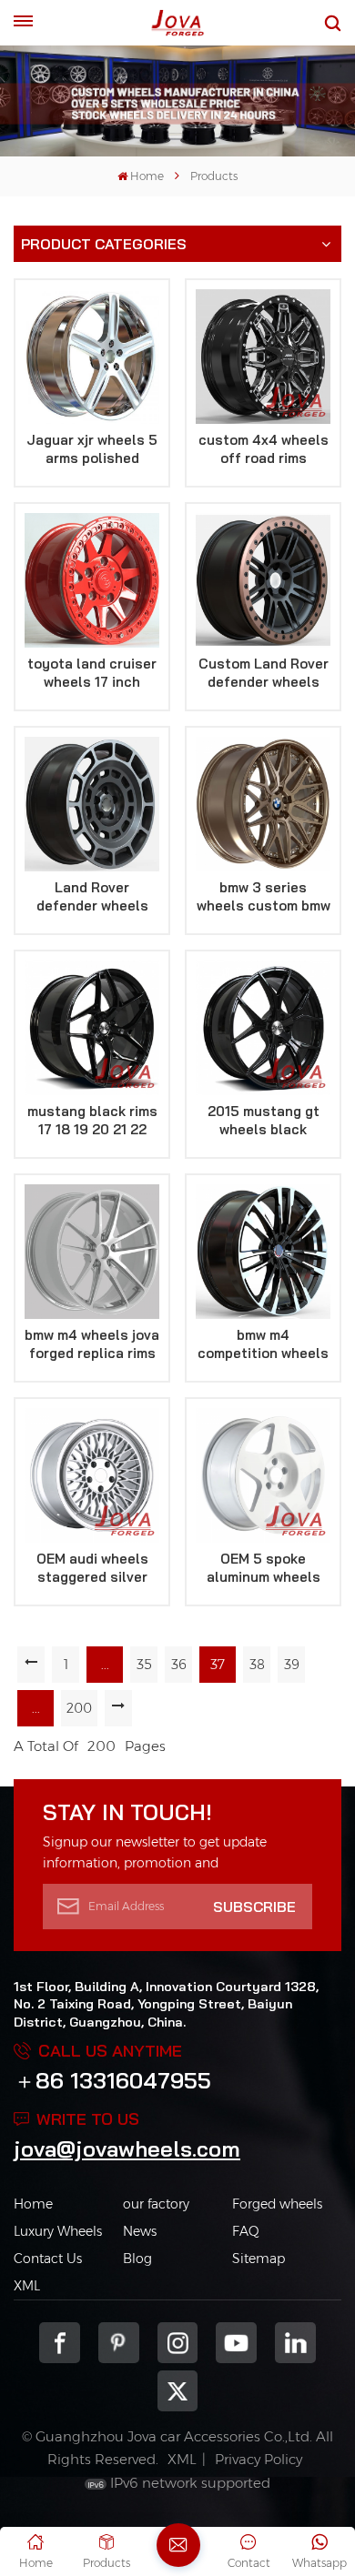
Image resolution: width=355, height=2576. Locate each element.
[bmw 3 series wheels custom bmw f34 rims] (263, 804)
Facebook (60, 2343)
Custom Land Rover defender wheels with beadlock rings (264, 673)
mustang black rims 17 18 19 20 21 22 (92, 1120)
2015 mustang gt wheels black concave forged (264, 1121)
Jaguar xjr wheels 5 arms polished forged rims (92, 449)
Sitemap (259, 2259)
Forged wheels (277, 2204)
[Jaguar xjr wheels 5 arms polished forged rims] (92, 357)
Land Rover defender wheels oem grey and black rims (92, 897)
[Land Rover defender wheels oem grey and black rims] (92, 804)
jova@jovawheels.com (127, 2148)
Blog (137, 2259)
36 (179, 1665)
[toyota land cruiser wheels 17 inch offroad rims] (92, 580)
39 (292, 1665)
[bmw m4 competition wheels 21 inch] (263, 1252)
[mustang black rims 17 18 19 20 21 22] (92, 1028)
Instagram (178, 2343)
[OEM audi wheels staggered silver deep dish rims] (92, 1475)
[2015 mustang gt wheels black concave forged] (263, 1028)
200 (79, 1708)
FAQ (246, 2231)
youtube (236, 2343)
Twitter (178, 2391)
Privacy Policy (259, 2459)
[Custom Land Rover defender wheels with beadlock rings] (263, 580)
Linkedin (295, 2343)
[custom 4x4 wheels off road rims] (263, 357)
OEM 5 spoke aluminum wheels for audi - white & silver (264, 1568)
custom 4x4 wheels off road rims (264, 449)
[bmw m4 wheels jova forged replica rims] (92, 1252)
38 (257, 1665)
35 (144, 1665)
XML (27, 2286)
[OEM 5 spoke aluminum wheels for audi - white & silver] (263, 1475)
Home (147, 176)
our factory (156, 2204)
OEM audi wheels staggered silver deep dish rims (92, 1568)
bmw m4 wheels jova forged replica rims (92, 1344)
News (140, 2231)
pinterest (119, 2343)
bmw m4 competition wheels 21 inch (263, 1344)
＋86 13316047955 (112, 2080)
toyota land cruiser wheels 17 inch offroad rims (92, 673)
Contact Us (48, 2259)
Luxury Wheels (58, 2231)
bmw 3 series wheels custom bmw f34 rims (264, 897)
